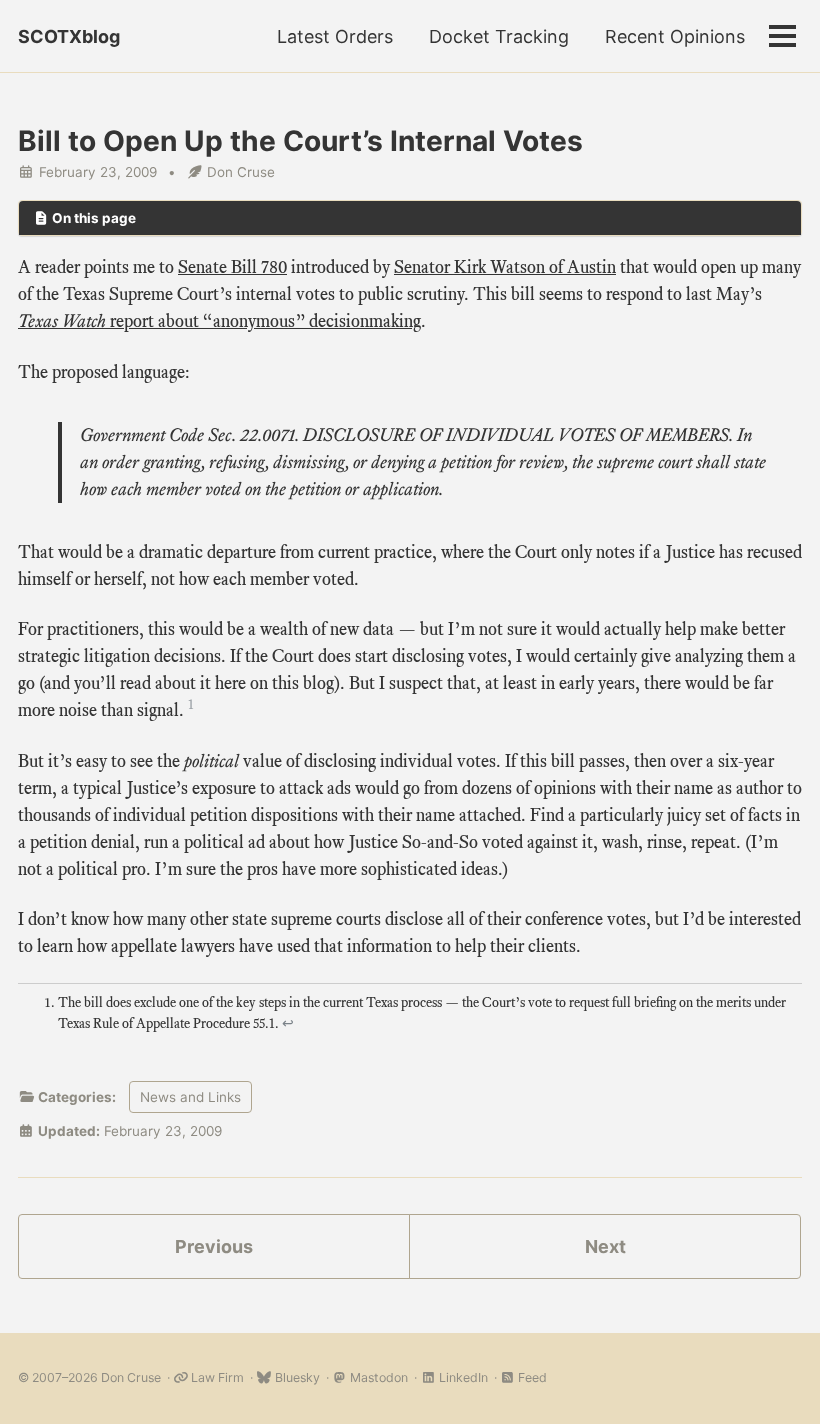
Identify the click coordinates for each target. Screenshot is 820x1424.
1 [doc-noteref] (191, 704)
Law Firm (216, 1377)
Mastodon (377, 1377)
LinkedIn (461, 1377)
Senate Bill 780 (232, 267)
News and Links (190, 1097)
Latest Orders (335, 36)
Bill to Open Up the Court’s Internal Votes (300, 141)
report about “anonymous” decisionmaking (219, 321)
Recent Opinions (675, 36)
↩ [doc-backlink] (288, 1023)
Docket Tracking (499, 36)
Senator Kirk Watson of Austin (505, 267)
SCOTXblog (69, 36)
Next (605, 1246)
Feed (531, 1377)
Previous (214, 1246)
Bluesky (295, 1377)
